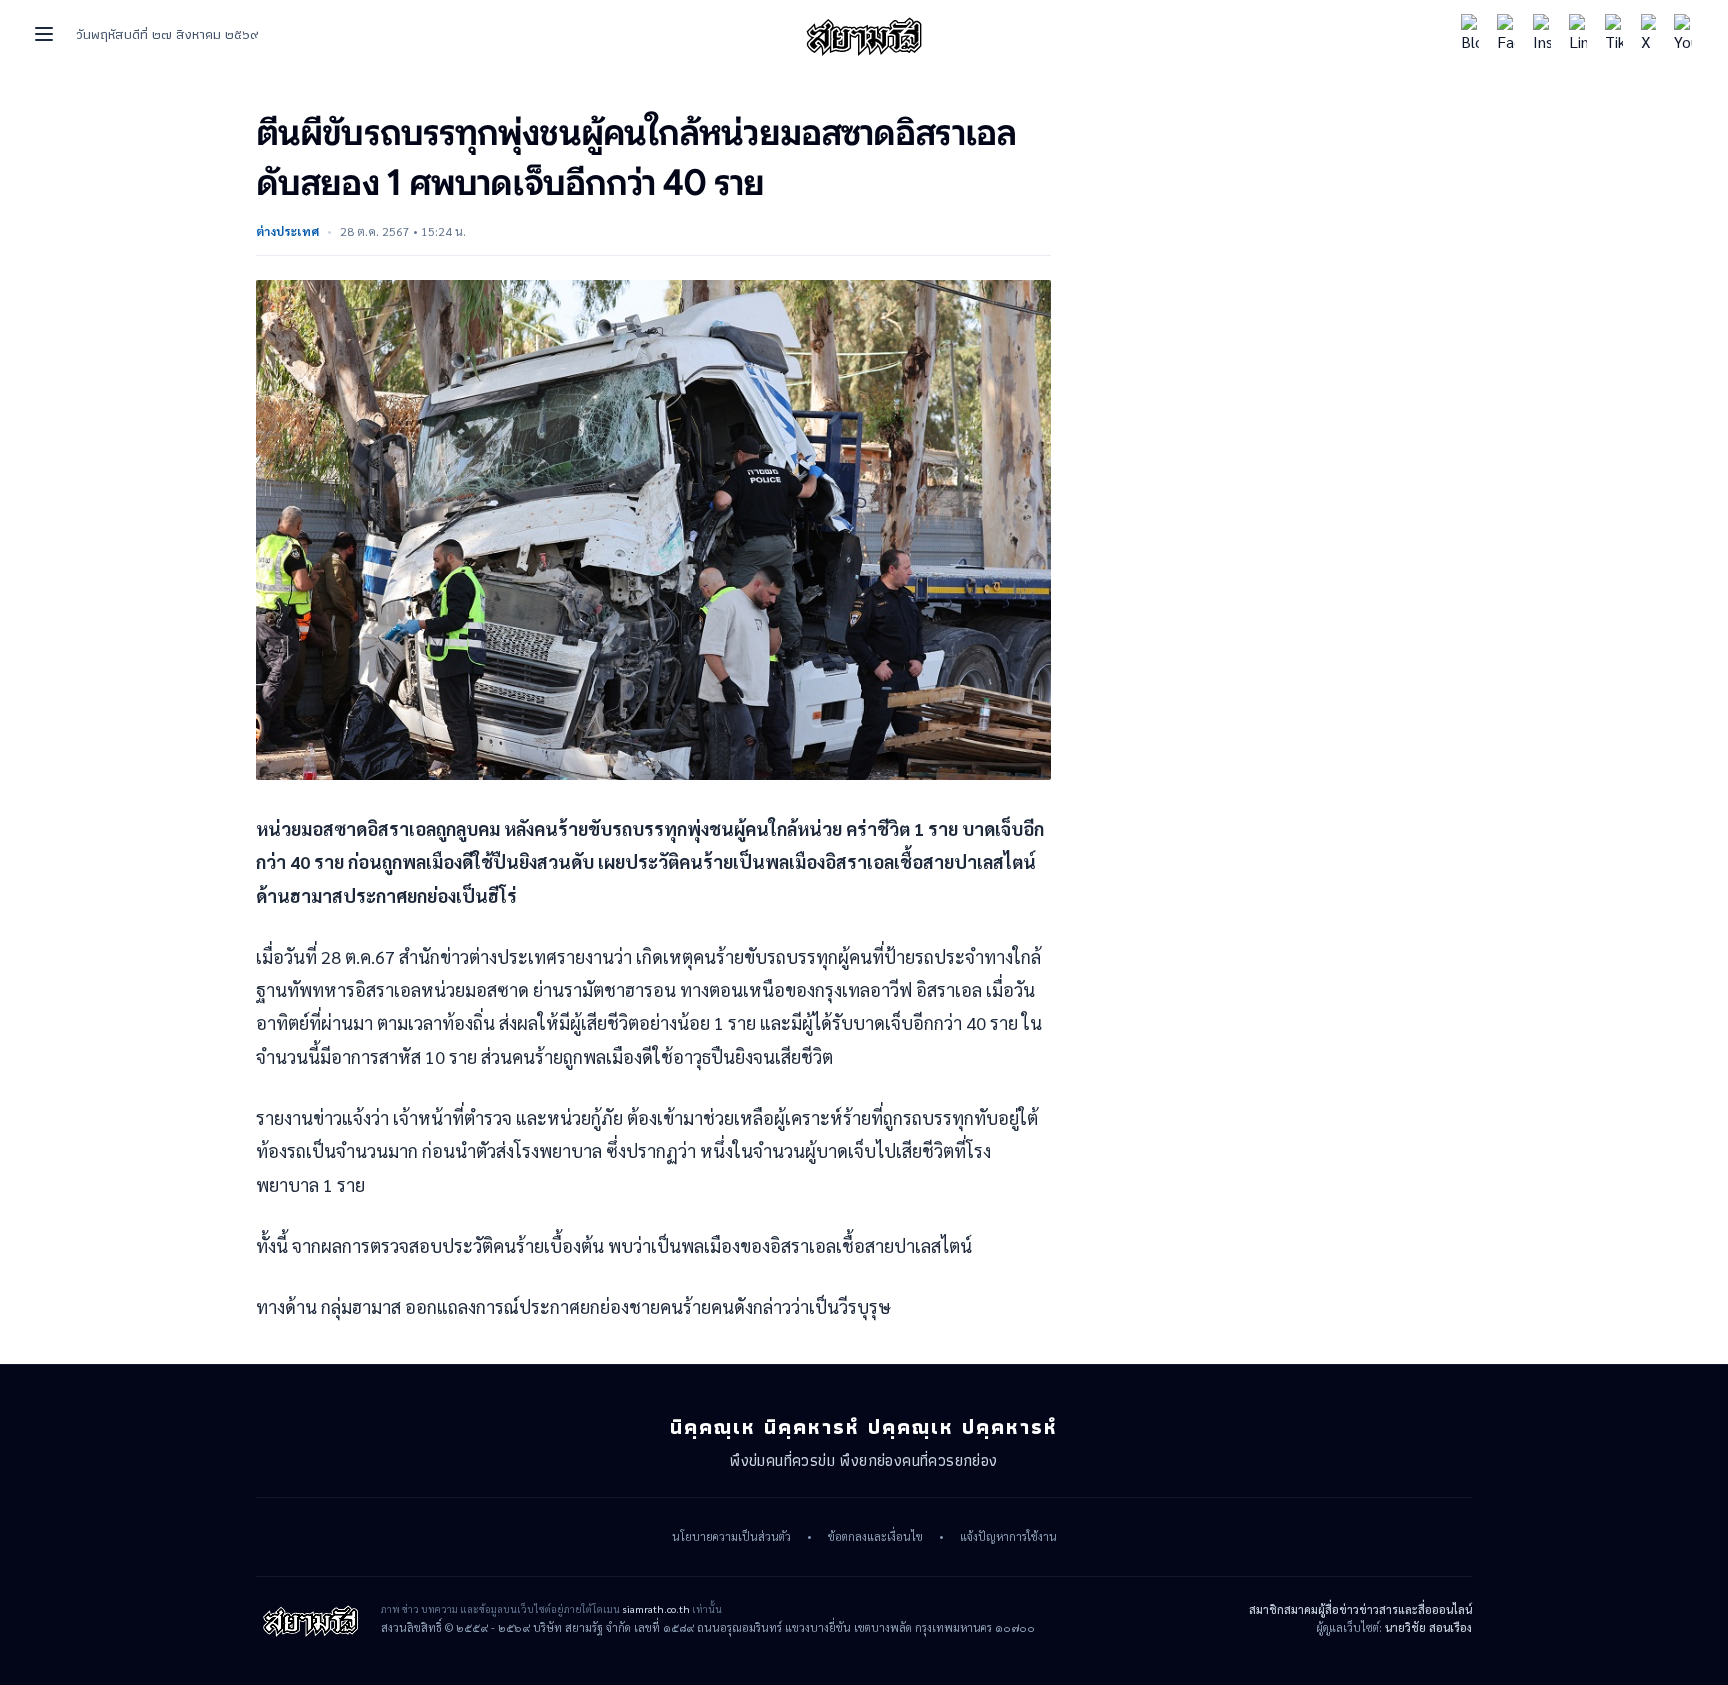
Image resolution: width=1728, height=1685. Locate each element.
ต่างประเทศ (287, 231)
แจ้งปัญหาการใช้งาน (1008, 1537)
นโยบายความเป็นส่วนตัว (731, 1537)
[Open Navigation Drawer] (44, 34)
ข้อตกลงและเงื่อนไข (875, 1537)
